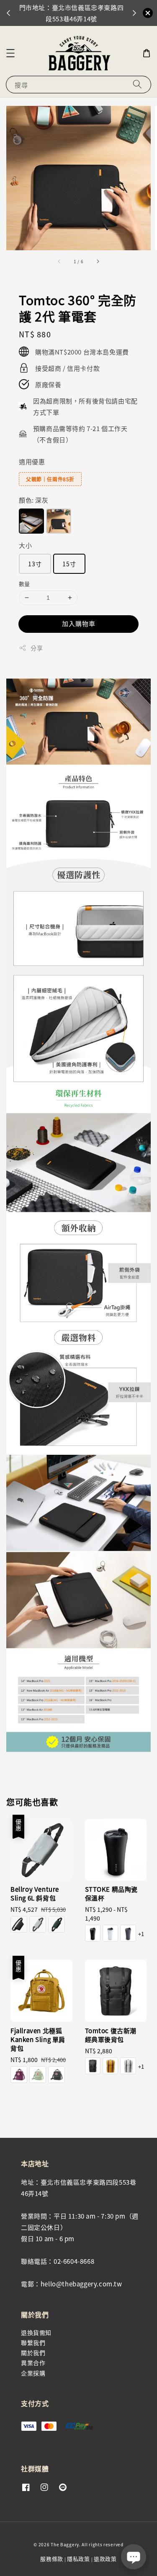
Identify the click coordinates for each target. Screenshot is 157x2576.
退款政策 (105, 2559)
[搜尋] (137, 84)
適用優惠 (32, 461)
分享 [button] (37, 648)
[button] (10, 53)
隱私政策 (78, 2559)
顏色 (34, 500)
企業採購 (33, 2373)
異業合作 (33, 2363)
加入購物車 (79, 623)
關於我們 (33, 2353)
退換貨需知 (36, 2332)
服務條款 (52, 2559)
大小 (25, 545)
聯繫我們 (33, 2342)
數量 (24, 584)
